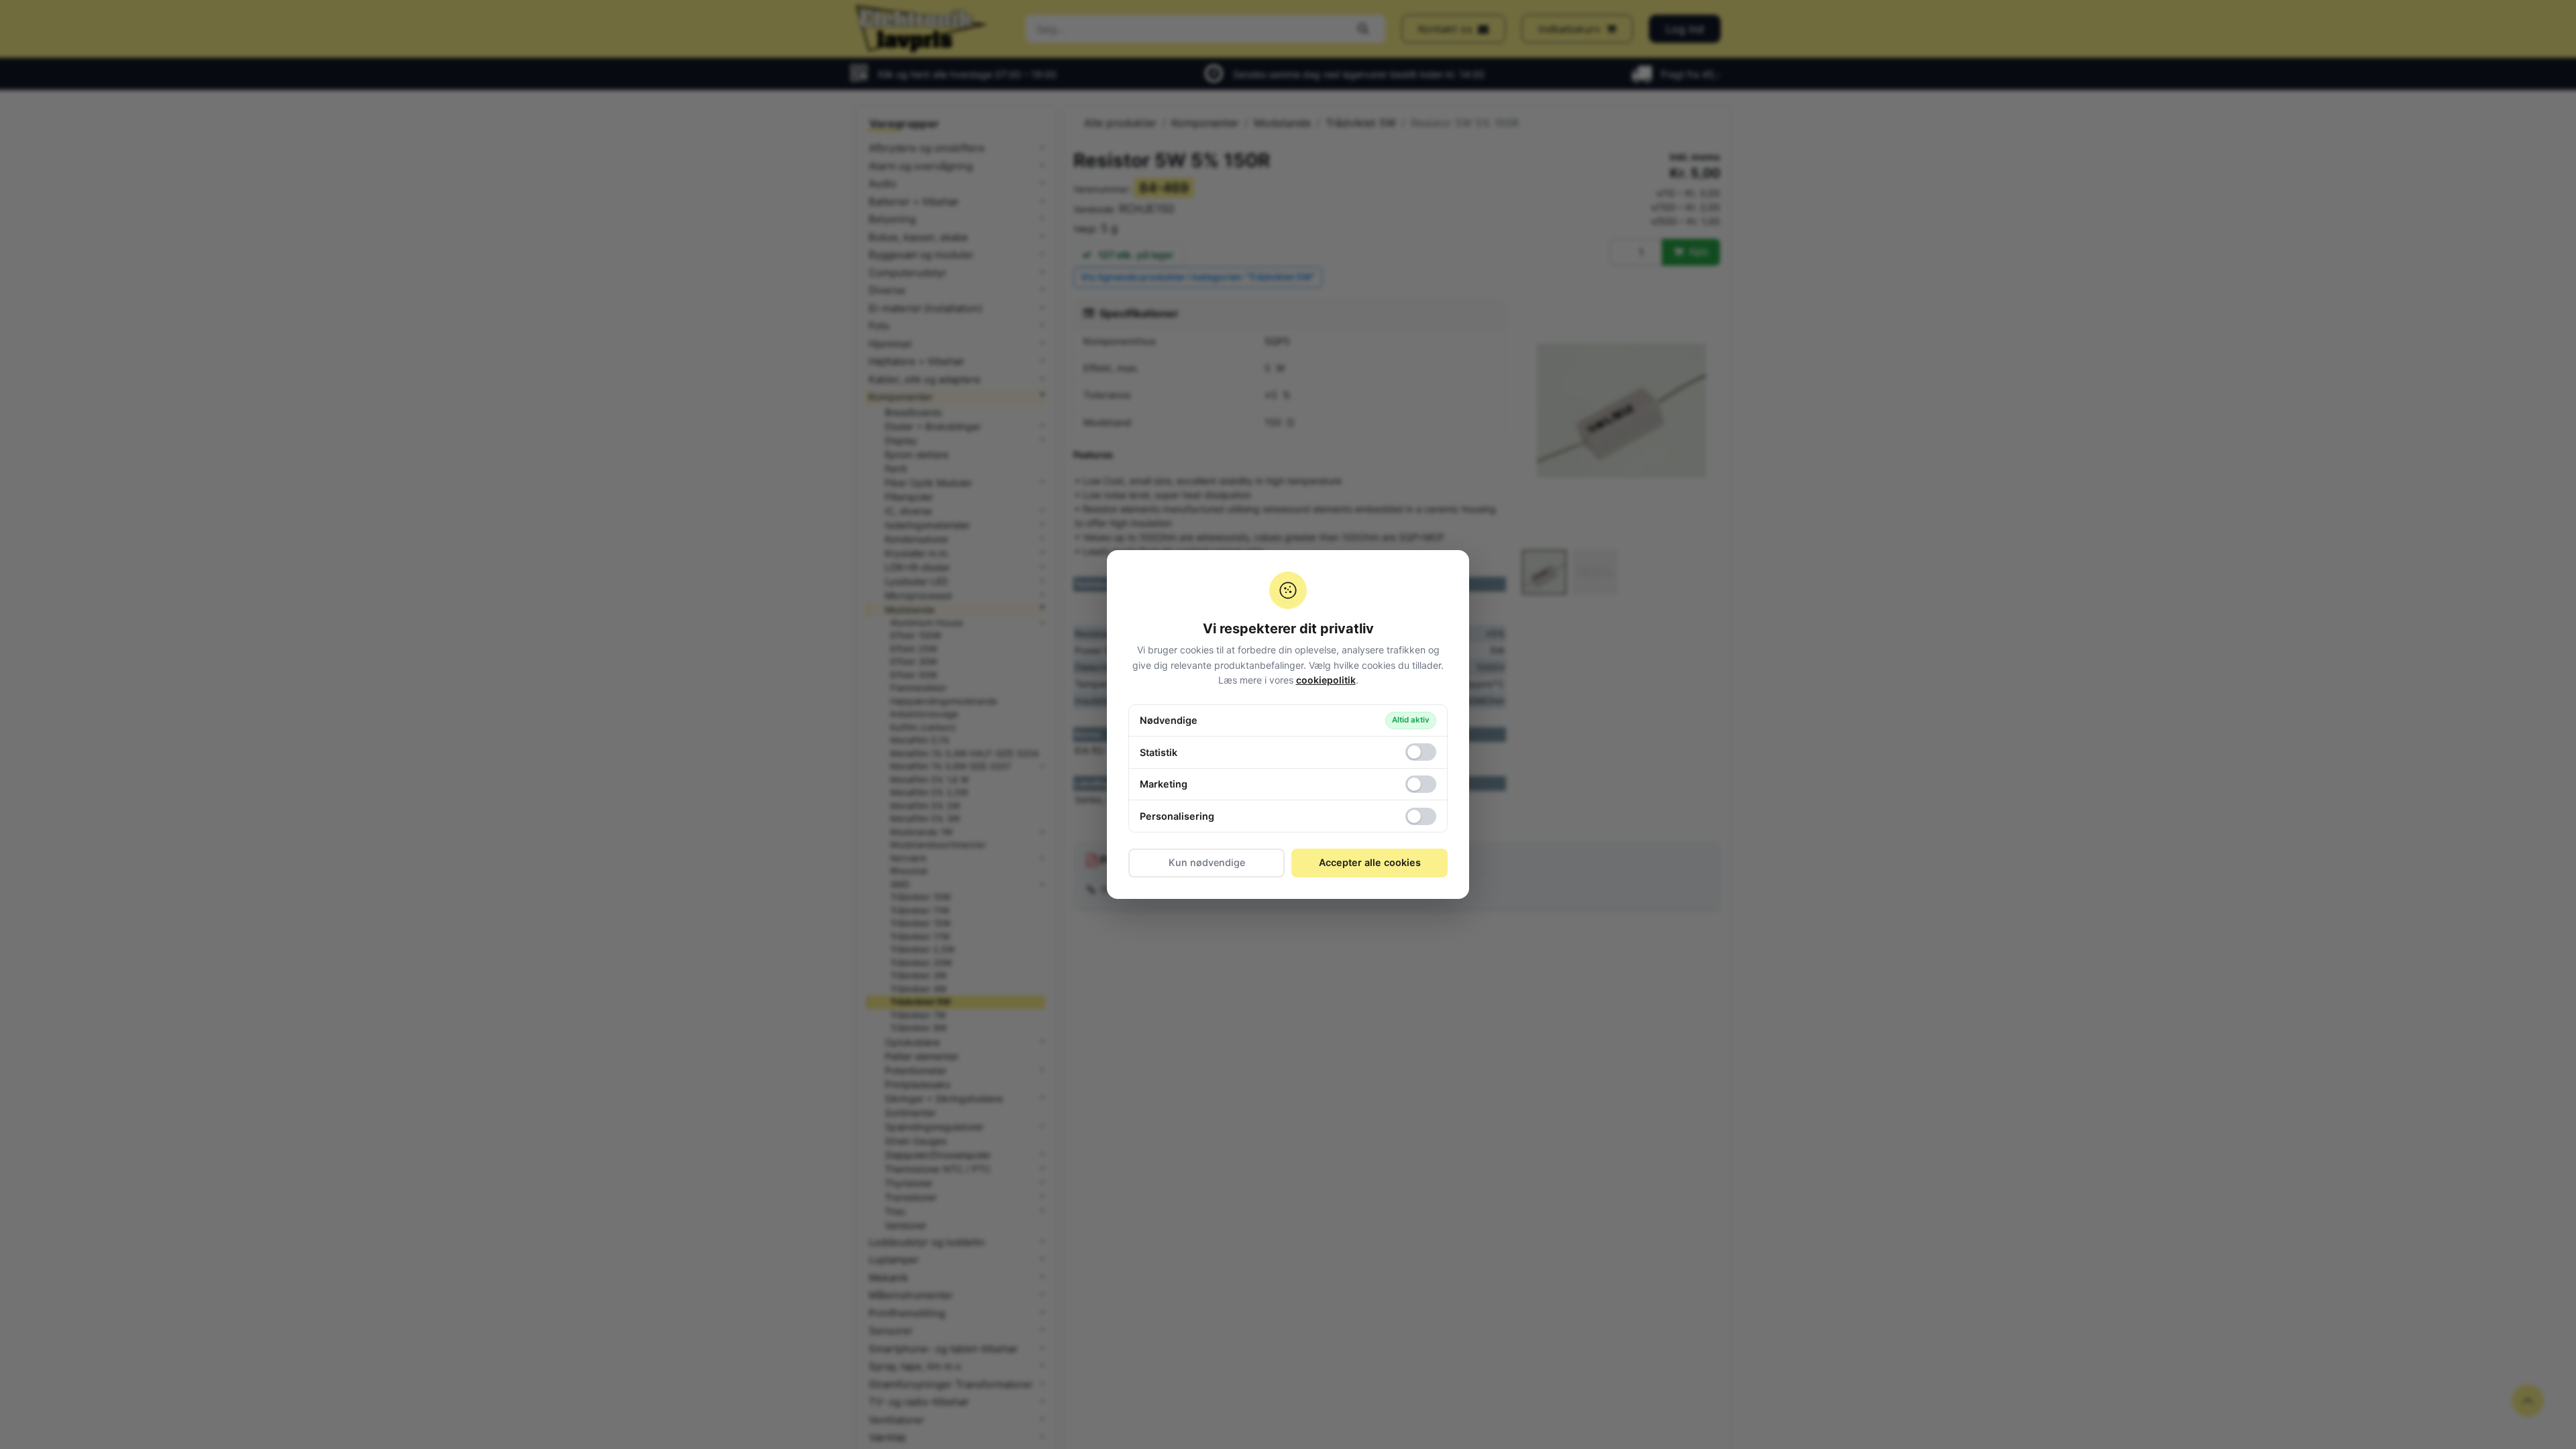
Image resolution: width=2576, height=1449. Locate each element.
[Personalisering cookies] (1421, 816)
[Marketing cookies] (1421, 784)
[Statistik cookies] (1421, 752)
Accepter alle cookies (1370, 862)
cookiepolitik (1326, 680)
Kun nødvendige (1207, 862)
